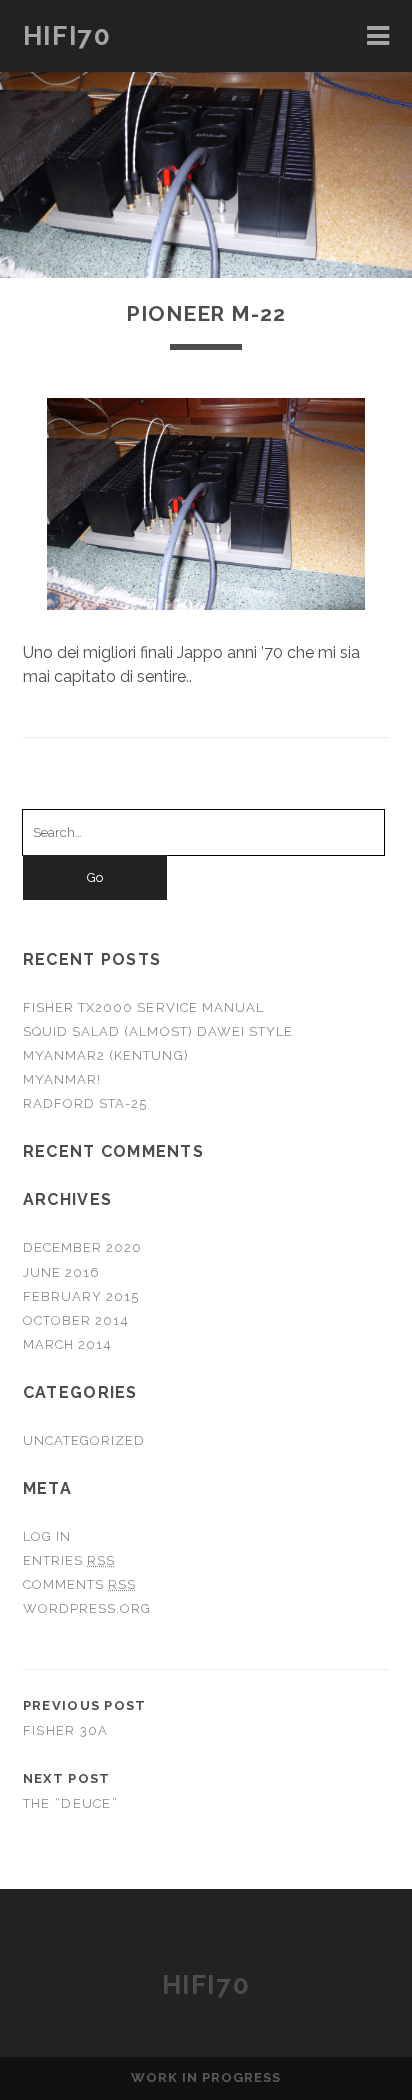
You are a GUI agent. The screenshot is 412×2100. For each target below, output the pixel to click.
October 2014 (76, 1320)
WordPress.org (87, 1608)
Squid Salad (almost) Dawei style (158, 1031)
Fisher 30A (66, 1730)
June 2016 (61, 1272)
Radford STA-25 (85, 1103)
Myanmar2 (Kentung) (106, 1055)
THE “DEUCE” (70, 1803)
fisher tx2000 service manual (143, 1007)
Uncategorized (84, 1440)
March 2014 (67, 1344)
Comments (80, 1584)
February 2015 (81, 1296)
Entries (69, 1560)
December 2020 (83, 1247)
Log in (47, 1536)
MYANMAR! (62, 1079)
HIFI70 (67, 36)
